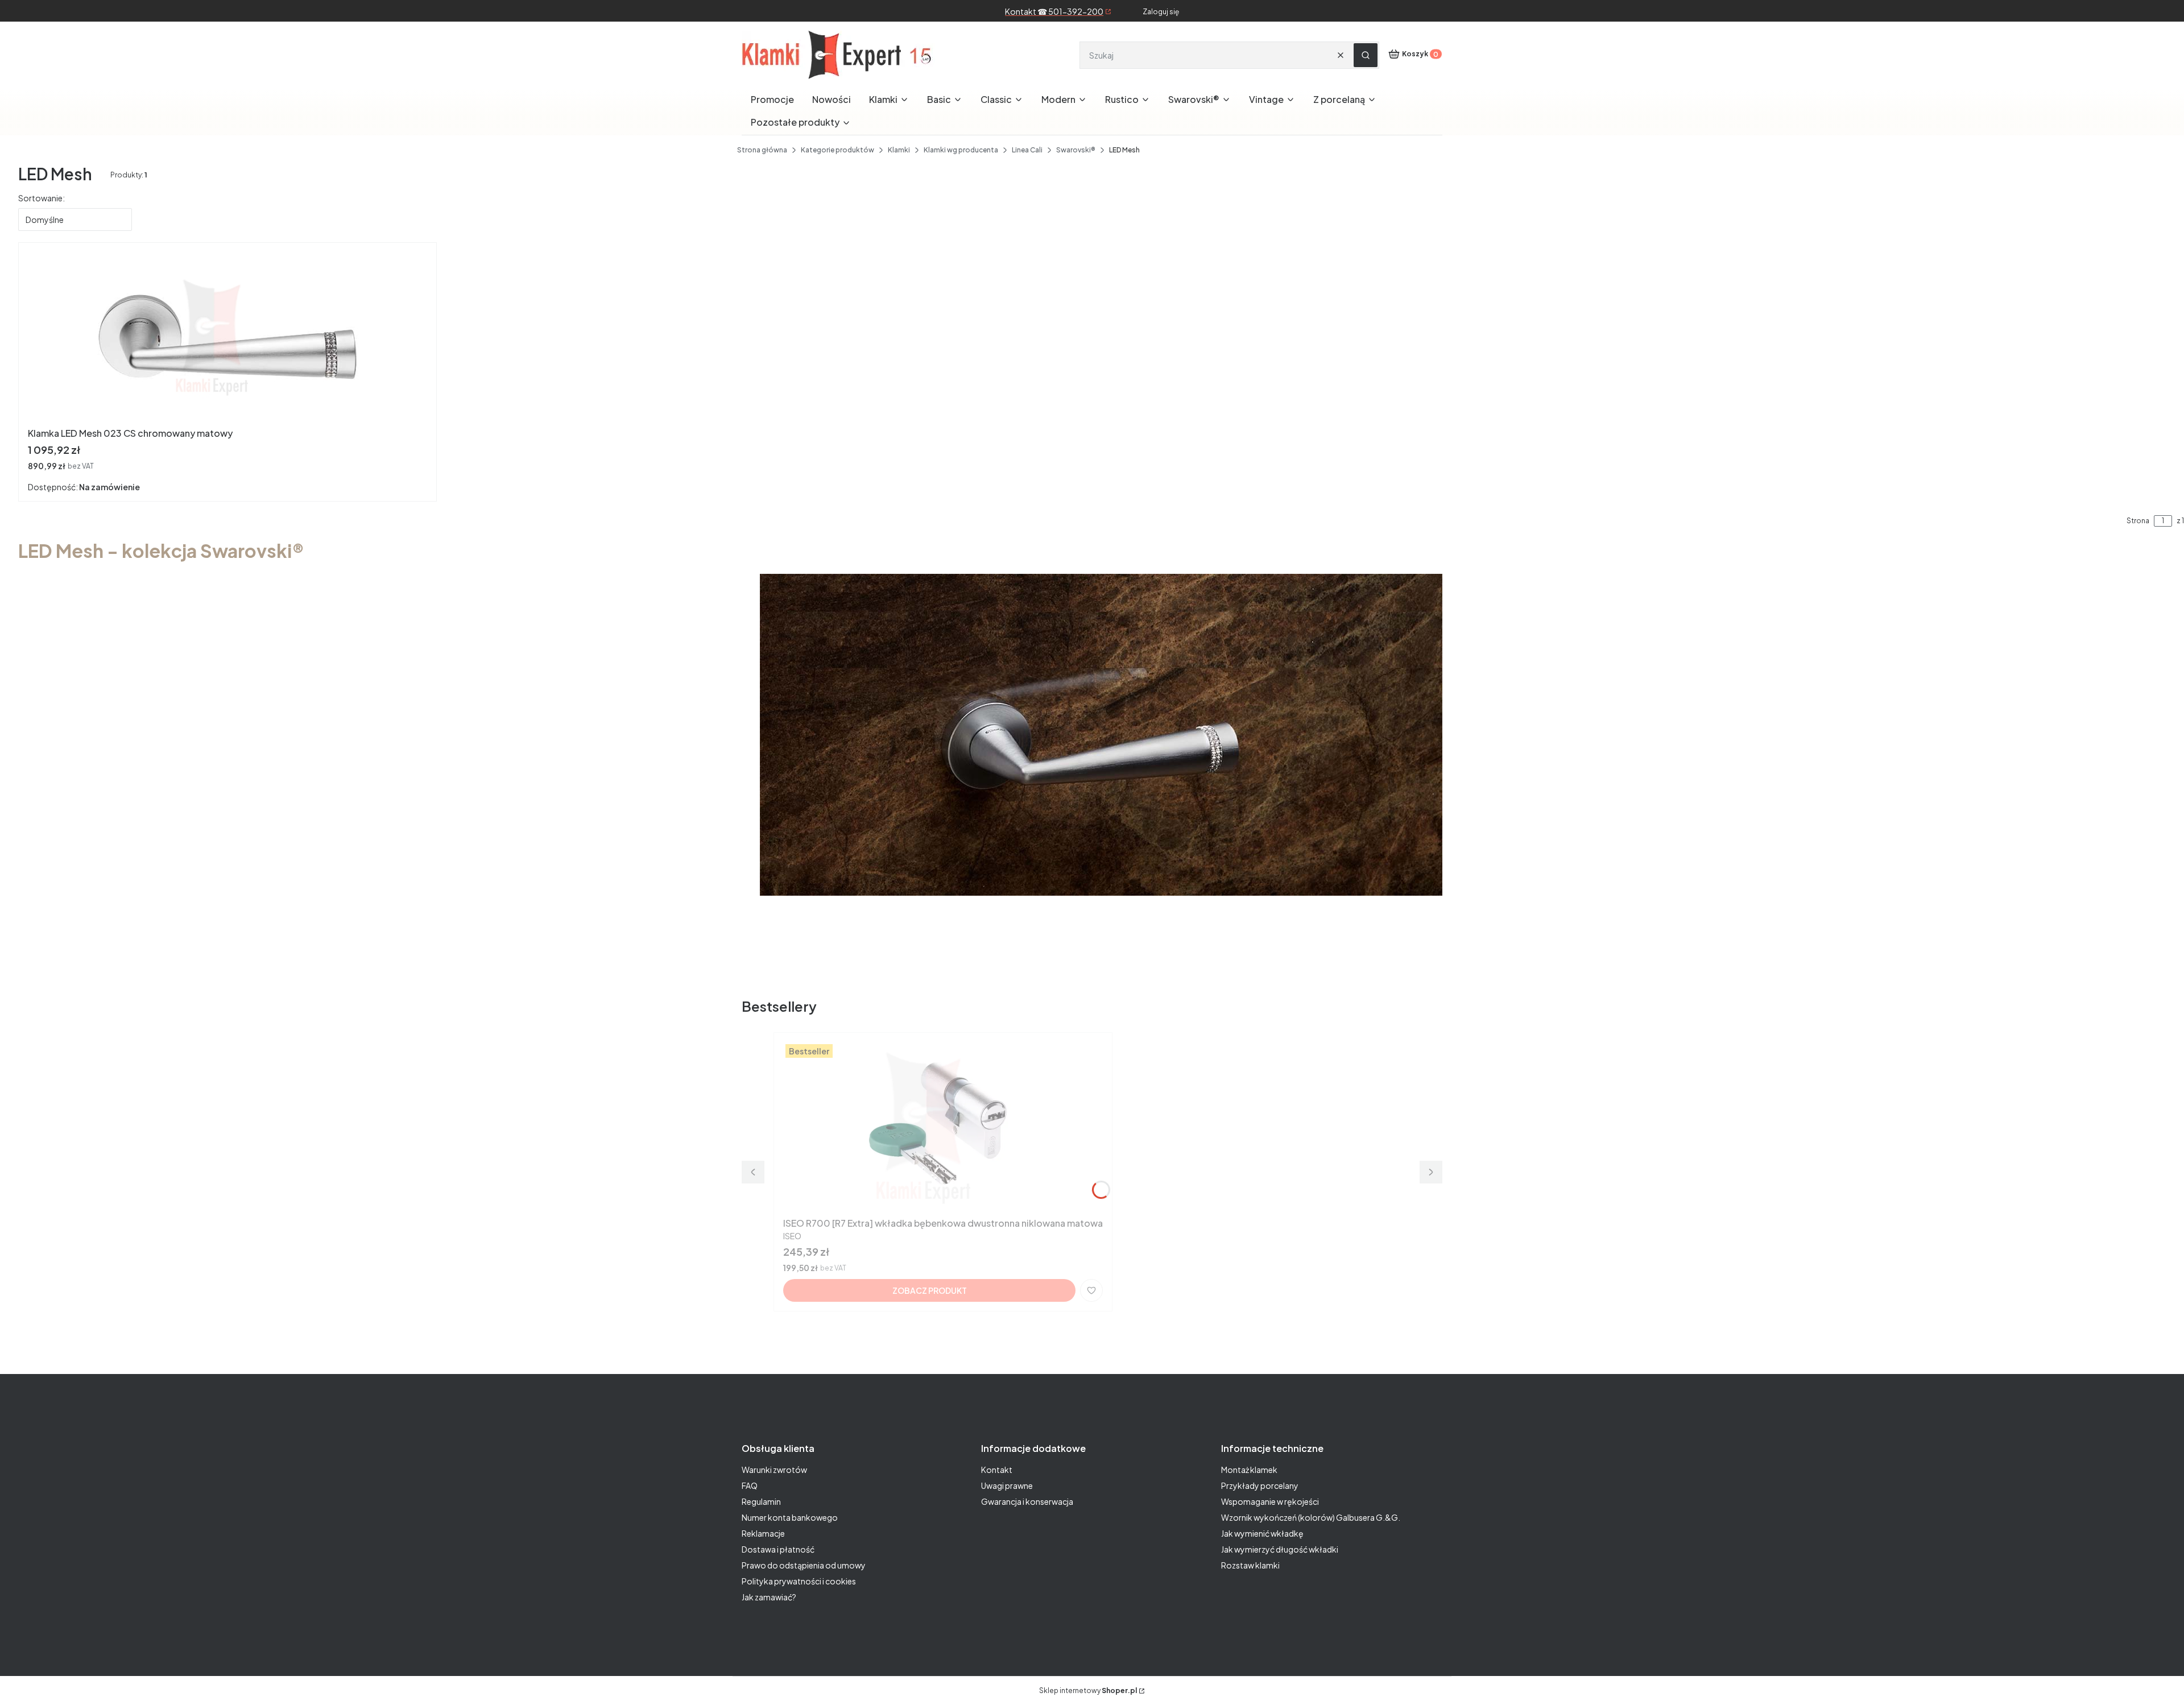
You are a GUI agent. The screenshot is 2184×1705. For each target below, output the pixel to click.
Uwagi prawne (1007, 1485)
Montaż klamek (1249, 1470)
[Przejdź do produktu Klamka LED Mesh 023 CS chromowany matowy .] (227, 337)
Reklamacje (763, 1533)
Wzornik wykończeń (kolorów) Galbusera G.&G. (1311, 1517)
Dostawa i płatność (778, 1549)
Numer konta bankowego (790, 1517)
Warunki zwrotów (774, 1470)
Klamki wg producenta (961, 150)
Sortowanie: (42, 198)
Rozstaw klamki (1250, 1565)
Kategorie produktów (837, 150)
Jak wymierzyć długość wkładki (1280, 1549)
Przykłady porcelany (1260, 1485)
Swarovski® (1076, 150)
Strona (2138, 521)
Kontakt (997, 1470)
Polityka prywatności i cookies (799, 1581)
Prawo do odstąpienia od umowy (804, 1565)
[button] (1366, 55)
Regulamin (761, 1501)
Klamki (899, 150)
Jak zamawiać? (769, 1597)
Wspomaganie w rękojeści (1270, 1501)
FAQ (750, 1485)
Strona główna (762, 150)
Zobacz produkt (930, 1290)
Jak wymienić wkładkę (1262, 1533)
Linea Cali (1027, 150)
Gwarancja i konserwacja (1027, 1501)
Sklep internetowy (1088, 1690)
